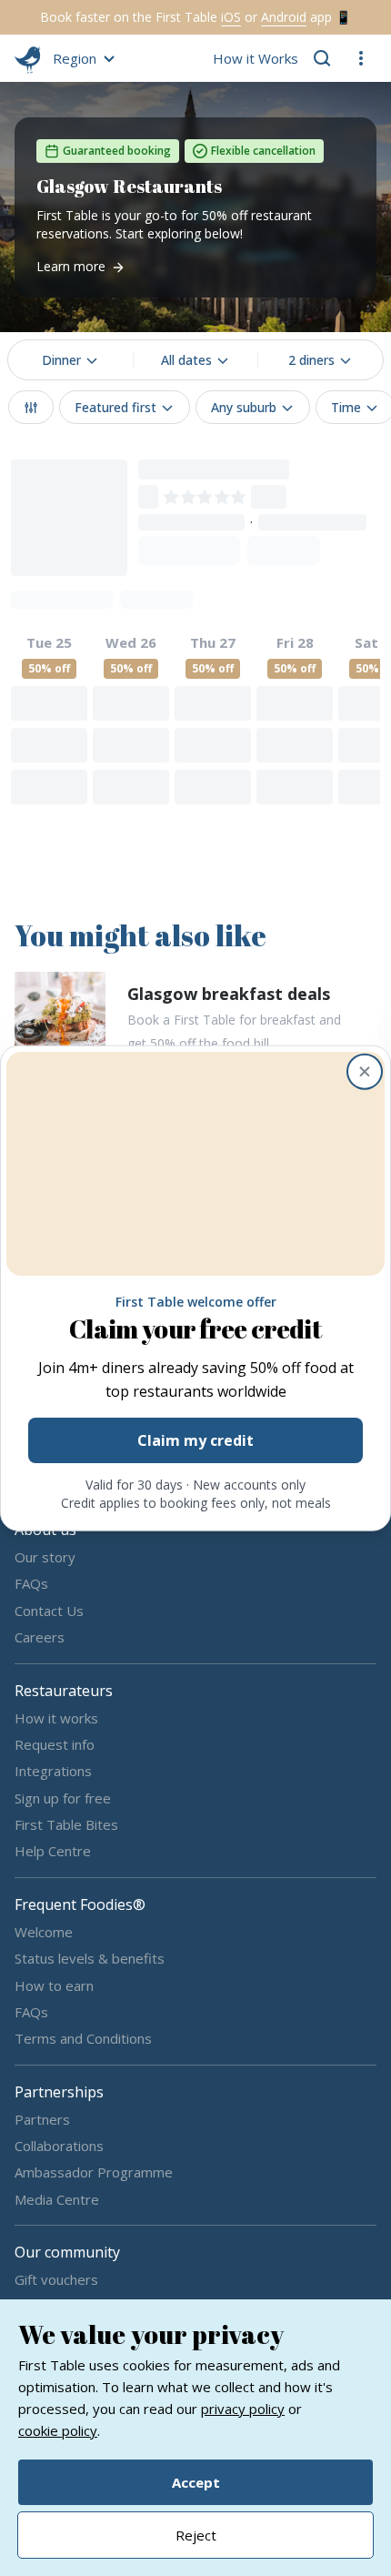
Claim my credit (195, 1440)
